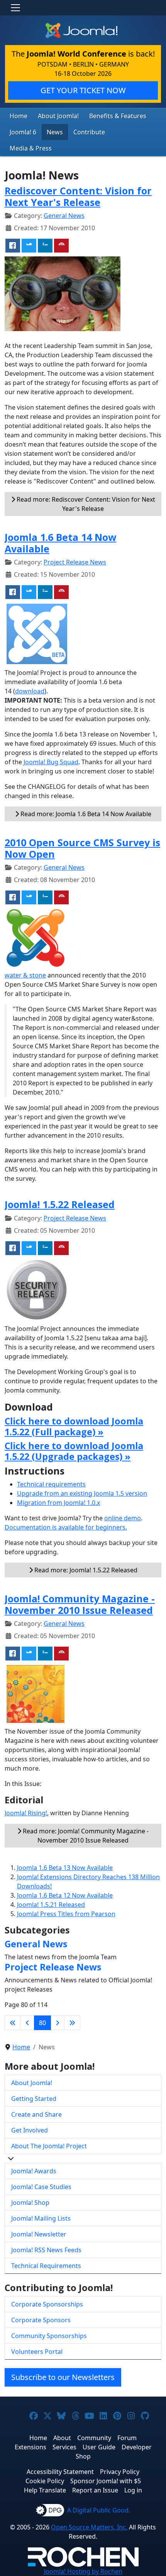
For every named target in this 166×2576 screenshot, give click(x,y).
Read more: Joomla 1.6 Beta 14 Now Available (85, 814)
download (30, 691)
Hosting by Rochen (83, 2571)
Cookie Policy (45, 2481)
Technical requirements (51, 1484)
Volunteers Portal (37, 2352)
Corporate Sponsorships (47, 2304)
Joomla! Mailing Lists (41, 2218)
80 (42, 2023)
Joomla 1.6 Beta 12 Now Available (65, 1895)
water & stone (25, 975)
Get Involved (30, 2130)
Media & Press (31, 148)
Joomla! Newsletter (39, 2234)
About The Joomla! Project (49, 2146)
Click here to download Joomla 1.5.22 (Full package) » (74, 1426)
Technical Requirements (46, 2266)
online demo (123, 1518)
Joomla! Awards (34, 2171)
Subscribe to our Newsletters (63, 2377)
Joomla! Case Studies (41, 2187)
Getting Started (34, 2099)
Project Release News (75, 562)
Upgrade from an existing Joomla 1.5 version (82, 1493)
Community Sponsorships (49, 2336)
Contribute (89, 132)
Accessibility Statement (60, 2472)
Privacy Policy (120, 2472)
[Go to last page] (72, 2023)
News (55, 132)
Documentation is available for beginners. (66, 1527)
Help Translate (45, 2490)
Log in (133, 2490)
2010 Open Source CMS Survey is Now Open (82, 848)
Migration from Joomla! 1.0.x (58, 1503)
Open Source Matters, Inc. (89, 2527)
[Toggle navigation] (15, 8)
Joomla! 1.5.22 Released (60, 1204)
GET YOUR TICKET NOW (83, 90)
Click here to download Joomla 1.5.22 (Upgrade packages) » (74, 1451)
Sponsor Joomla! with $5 (106, 2481)
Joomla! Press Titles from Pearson (66, 1914)
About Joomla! (58, 116)
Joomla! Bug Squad (51, 762)
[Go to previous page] (27, 2023)
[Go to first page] (13, 2023)
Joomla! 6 (23, 132)
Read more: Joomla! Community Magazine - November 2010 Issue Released (85, 1836)
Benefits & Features (118, 116)
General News (64, 216)
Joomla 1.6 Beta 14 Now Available (60, 543)
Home (19, 116)
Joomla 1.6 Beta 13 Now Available (65, 1868)
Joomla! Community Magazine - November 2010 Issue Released (80, 1604)
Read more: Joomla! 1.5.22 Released (85, 1570)
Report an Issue (95, 2490)
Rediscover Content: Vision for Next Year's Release (78, 196)
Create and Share (36, 2114)
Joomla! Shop (30, 2203)
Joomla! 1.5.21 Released (51, 1905)
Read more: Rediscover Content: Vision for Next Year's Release (85, 504)
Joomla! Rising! (26, 1813)
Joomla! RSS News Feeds (46, 2250)
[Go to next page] (58, 2023)
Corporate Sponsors (41, 2320)
